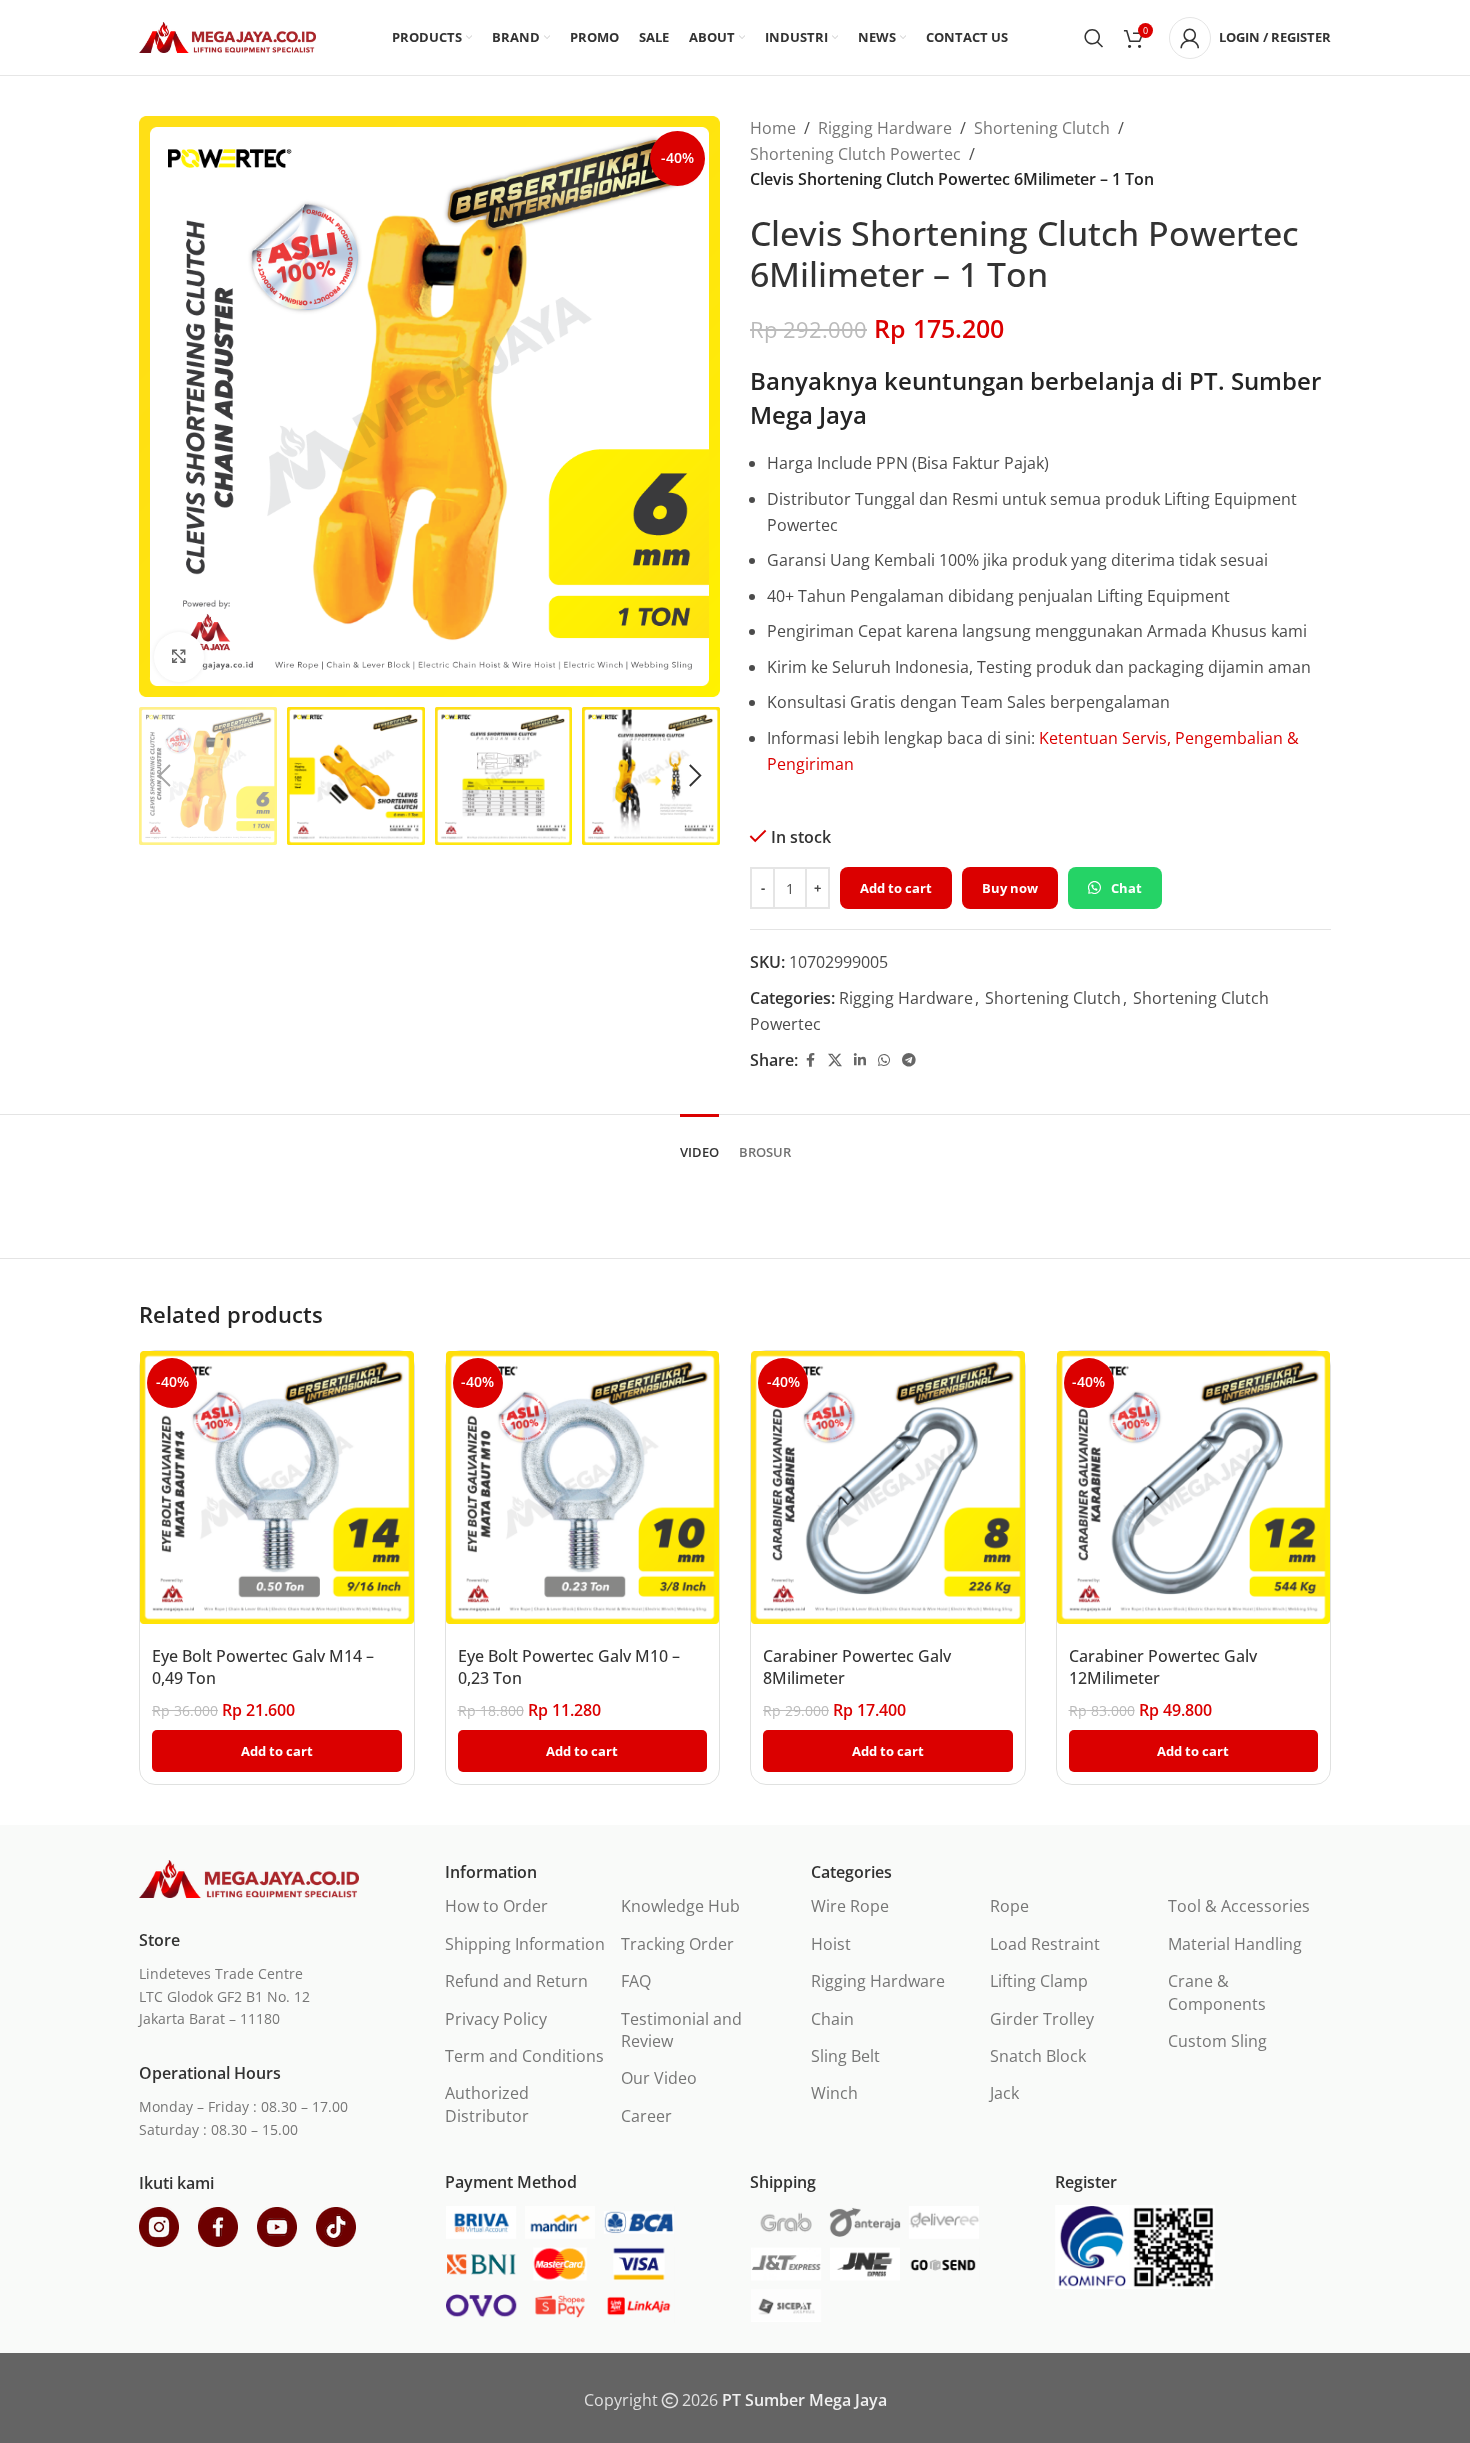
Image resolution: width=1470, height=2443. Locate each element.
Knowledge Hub (680, 1906)
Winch (834, 2093)
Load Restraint (1045, 1944)
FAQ (636, 1981)
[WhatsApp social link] (884, 1060)
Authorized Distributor (487, 2104)
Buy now (1010, 888)
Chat (1126, 888)
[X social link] (835, 1060)
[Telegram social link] (909, 1060)
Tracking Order (677, 1944)
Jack (1004, 2093)
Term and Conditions (524, 2056)
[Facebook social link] (810, 1060)
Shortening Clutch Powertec (855, 154)
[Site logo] (227, 36)
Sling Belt (845, 2056)
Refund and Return (516, 1981)
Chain (832, 2019)
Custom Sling (1217, 2041)
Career (646, 2116)
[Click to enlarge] (179, 657)
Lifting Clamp (1039, 1981)
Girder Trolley (1042, 2019)
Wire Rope (850, 1906)
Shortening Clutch (1042, 128)
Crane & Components (1217, 1992)
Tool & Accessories (1239, 1906)
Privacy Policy (496, 2019)
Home (773, 128)
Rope (1009, 1906)
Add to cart (896, 888)
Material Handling (1235, 1944)
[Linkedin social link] (860, 1060)
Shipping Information (525, 1944)
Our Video (659, 2078)
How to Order (496, 1906)
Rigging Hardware (885, 128)
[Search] (1094, 38)
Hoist (831, 1944)
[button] (164, 776)
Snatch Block (1038, 2056)
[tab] (699, 1143)
